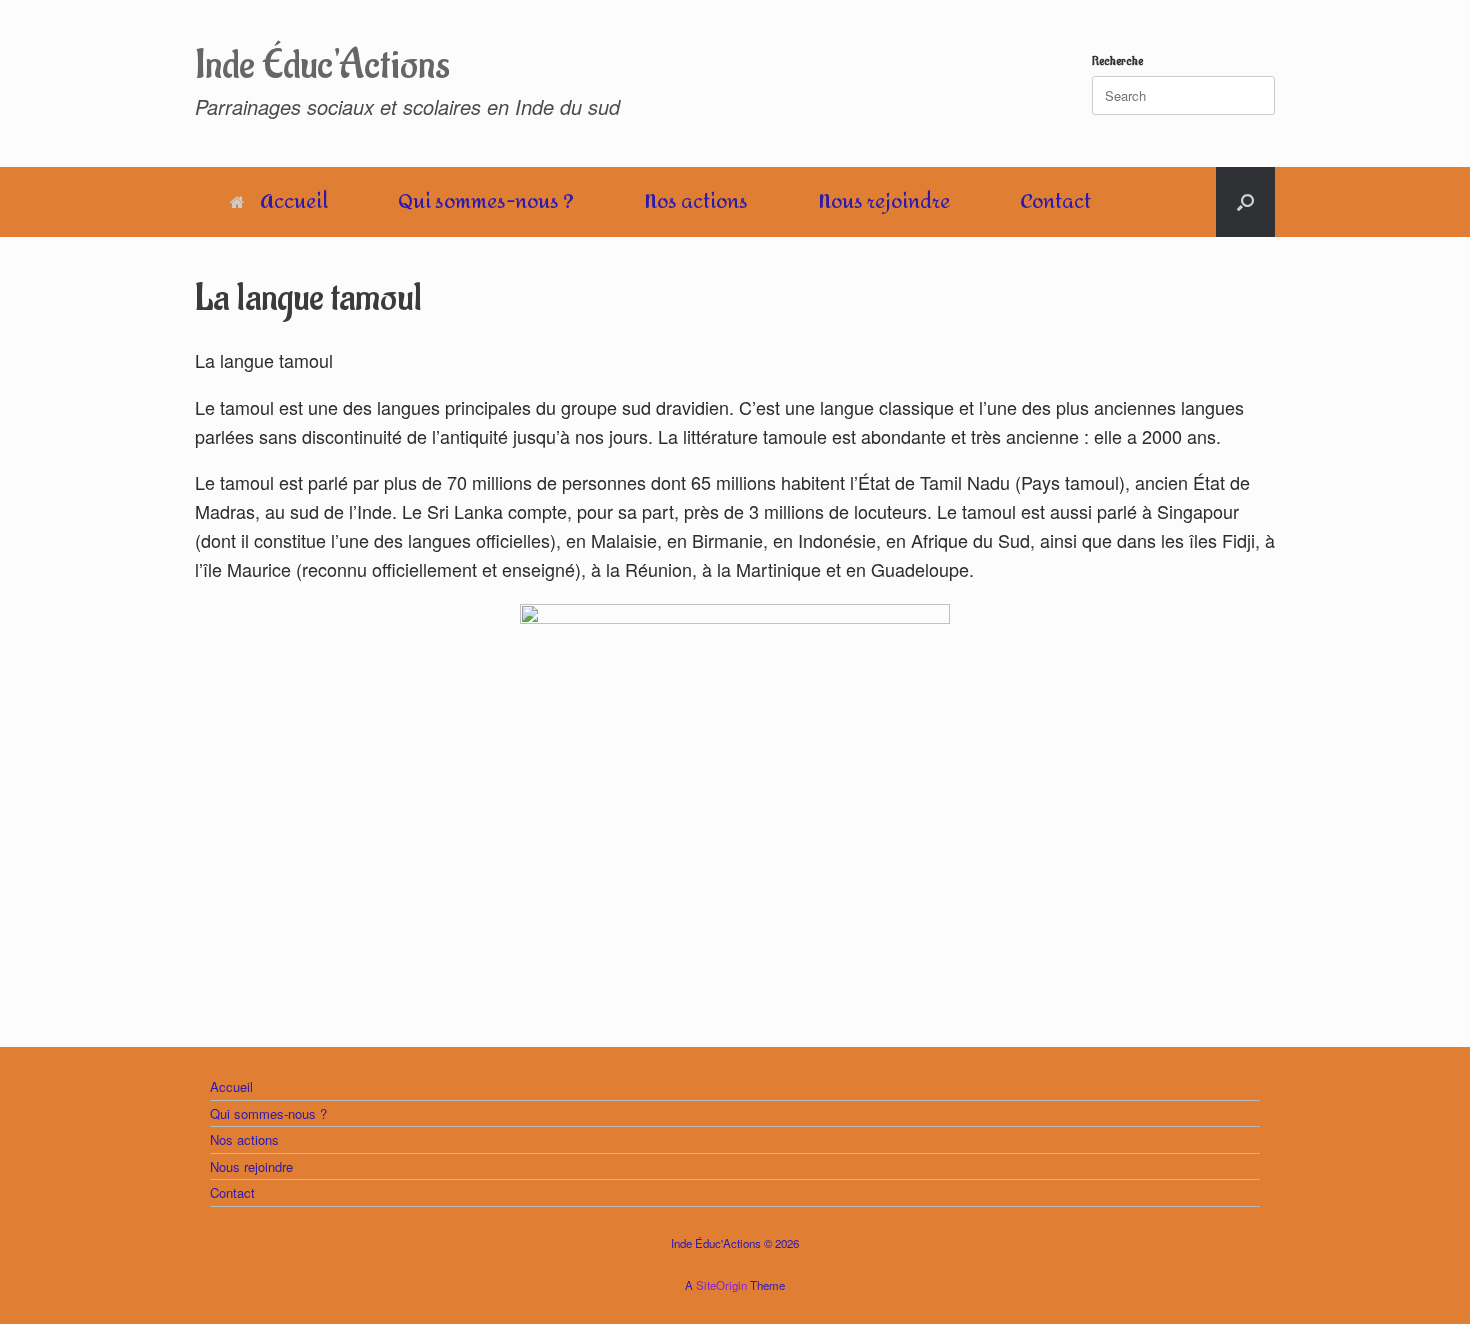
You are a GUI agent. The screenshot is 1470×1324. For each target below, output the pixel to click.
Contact (1055, 201)
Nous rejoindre (884, 201)
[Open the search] (1245, 202)
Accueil (294, 201)
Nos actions (696, 201)
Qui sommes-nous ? (486, 201)
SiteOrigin (721, 1285)
